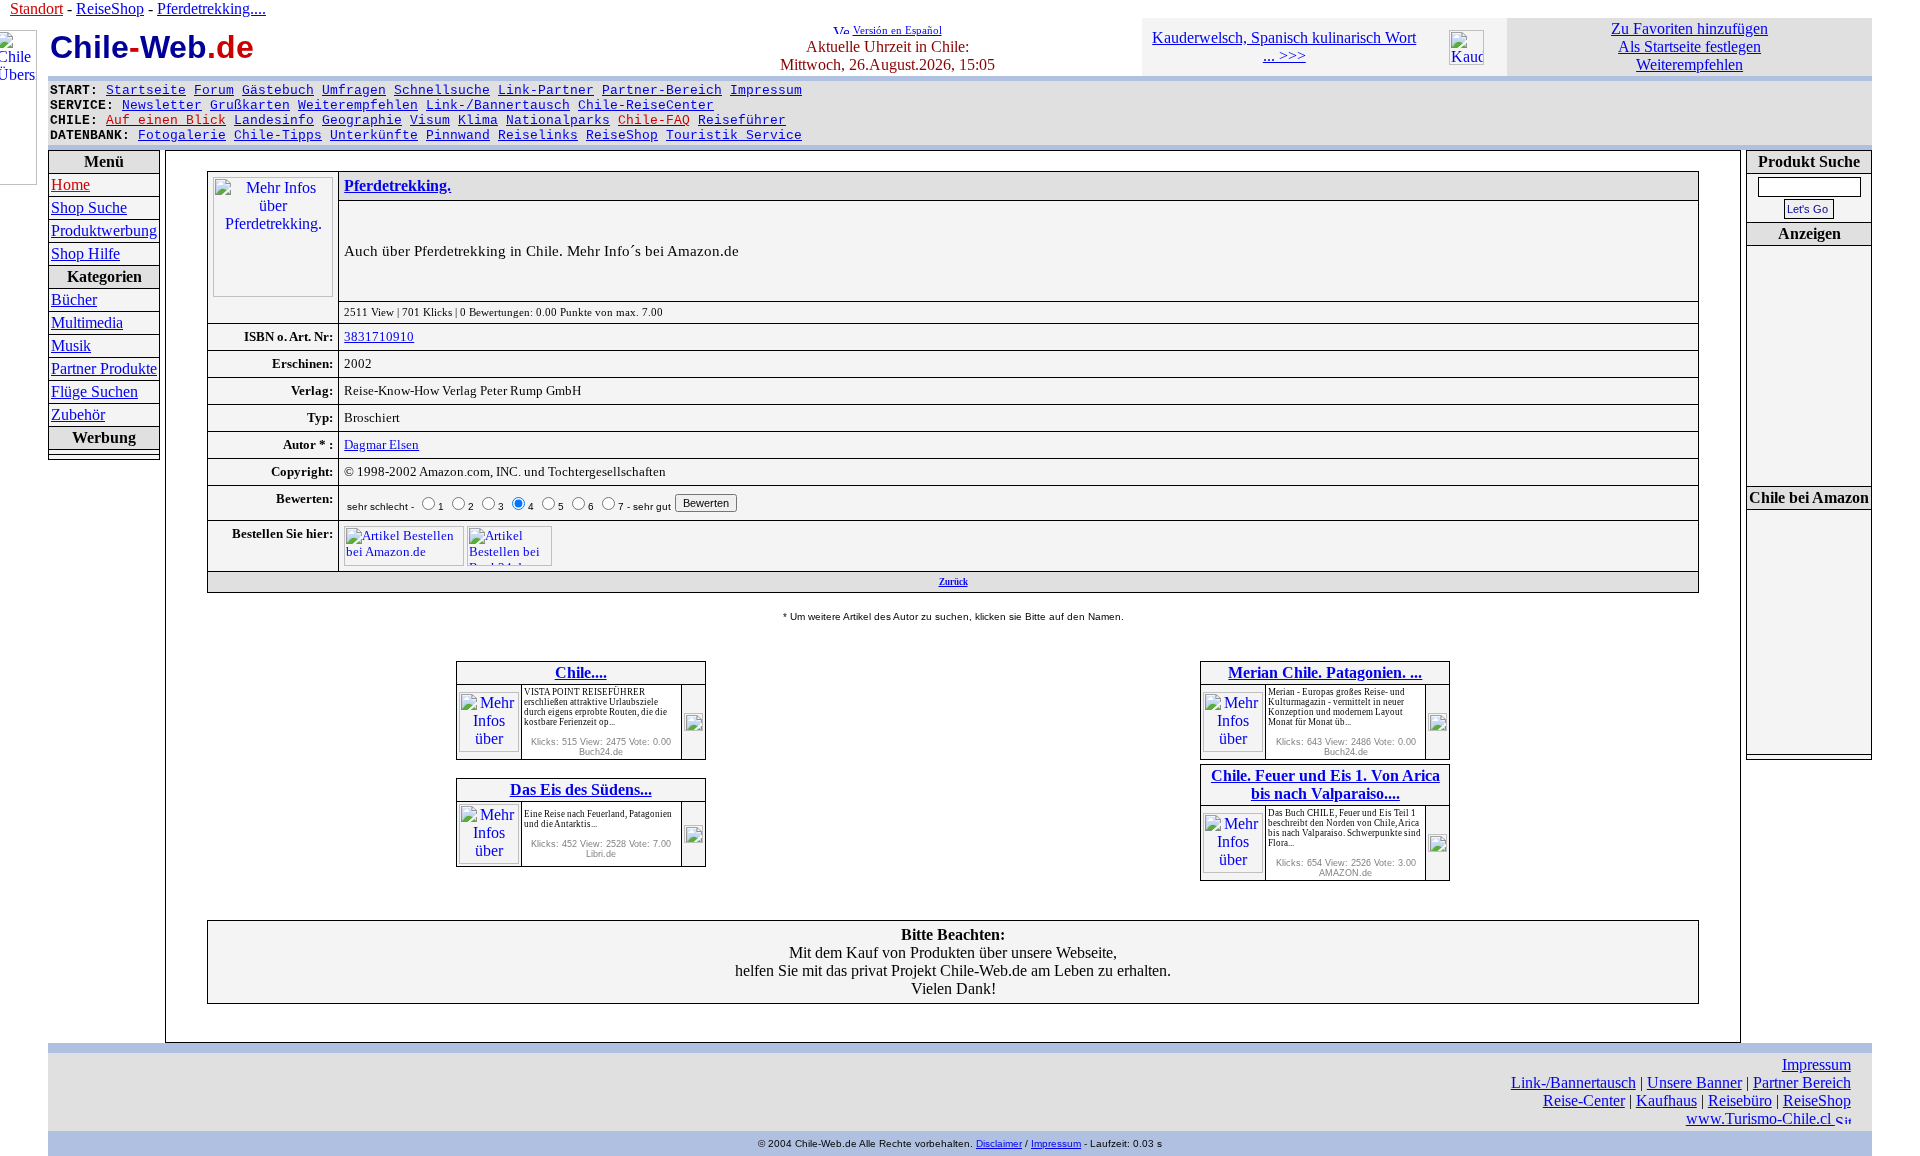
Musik (71, 345)
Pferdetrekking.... (211, 8)
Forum (214, 90)
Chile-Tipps (278, 135)
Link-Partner (546, 90)
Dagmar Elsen (381, 444)
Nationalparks (558, 120)
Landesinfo (274, 120)
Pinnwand (458, 135)
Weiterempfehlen (358, 105)
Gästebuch (278, 90)
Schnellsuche (442, 90)
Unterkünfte (374, 135)
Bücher (74, 299)
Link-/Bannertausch (498, 105)
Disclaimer (999, 1143)
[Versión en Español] (841, 28)
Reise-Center (1584, 1100)
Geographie (362, 120)
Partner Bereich (1802, 1082)
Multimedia (87, 322)
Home (70, 184)
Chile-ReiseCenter (646, 105)
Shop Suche (89, 207)
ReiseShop (622, 135)
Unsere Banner (1694, 1082)
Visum (430, 120)
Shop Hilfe (85, 253)
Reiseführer (742, 120)
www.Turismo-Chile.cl (1760, 1118)
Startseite (146, 90)
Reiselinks (538, 135)
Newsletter (162, 105)
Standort (36, 8)
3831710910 (379, 336)
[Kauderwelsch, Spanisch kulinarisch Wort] (1466, 59)
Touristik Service (734, 135)
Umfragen (354, 90)
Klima (478, 120)
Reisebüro (1740, 1100)
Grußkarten (250, 105)
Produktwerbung (104, 230)
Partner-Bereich (662, 90)
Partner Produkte (104, 368)
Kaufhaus (1666, 1100)
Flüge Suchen (94, 391)
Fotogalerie (182, 135)
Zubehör (78, 414)
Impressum (766, 90)
